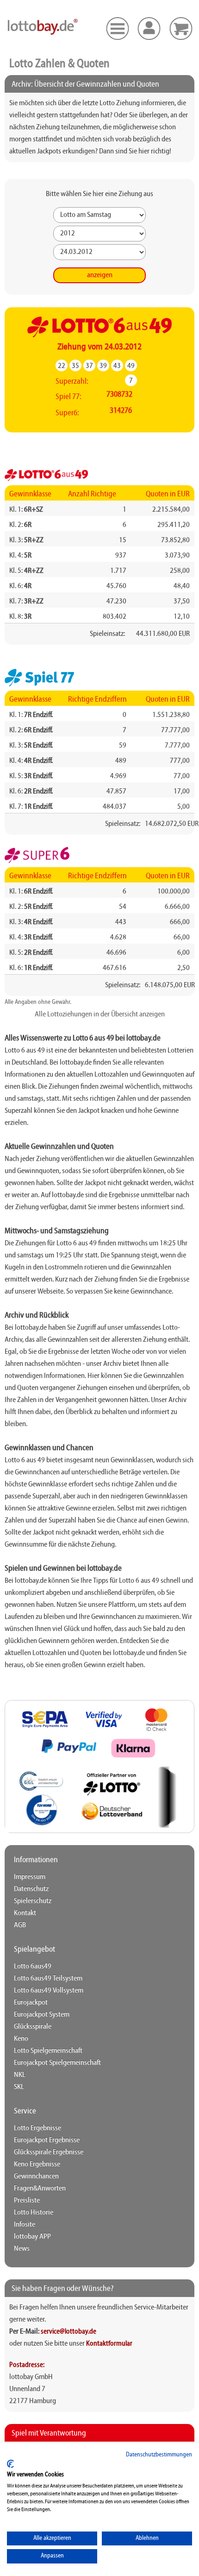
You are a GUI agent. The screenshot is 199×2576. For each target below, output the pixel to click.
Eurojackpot (31, 2003)
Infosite (25, 2225)
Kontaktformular (109, 2344)
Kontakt (25, 1913)
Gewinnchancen (36, 2176)
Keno (21, 2039)
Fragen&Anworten (40, 2189)
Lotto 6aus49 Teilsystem (48, 1979)
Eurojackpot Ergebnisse (47, 2140)
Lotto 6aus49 (33, 1967)
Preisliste (27, 2201)
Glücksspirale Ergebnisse (49, 2152)
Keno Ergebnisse (37, 2164)
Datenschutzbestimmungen (159, 2455)
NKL (20, 2075)
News (22, 2249)
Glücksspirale (33, 2027)
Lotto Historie (34, 2213)
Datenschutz (31, 1889)
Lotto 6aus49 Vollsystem (49, 1991)
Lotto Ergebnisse (37, 2128)
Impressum (30, 1877)
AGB (20, 1925)
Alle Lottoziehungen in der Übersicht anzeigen (100, 1015)
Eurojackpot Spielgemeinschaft (57, 2063)
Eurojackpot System (42, 2015)
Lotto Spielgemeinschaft (48, 2051)
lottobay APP (32, 2237)
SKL (19, 2087)
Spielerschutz (33, 1901)
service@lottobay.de (68, 2332)
